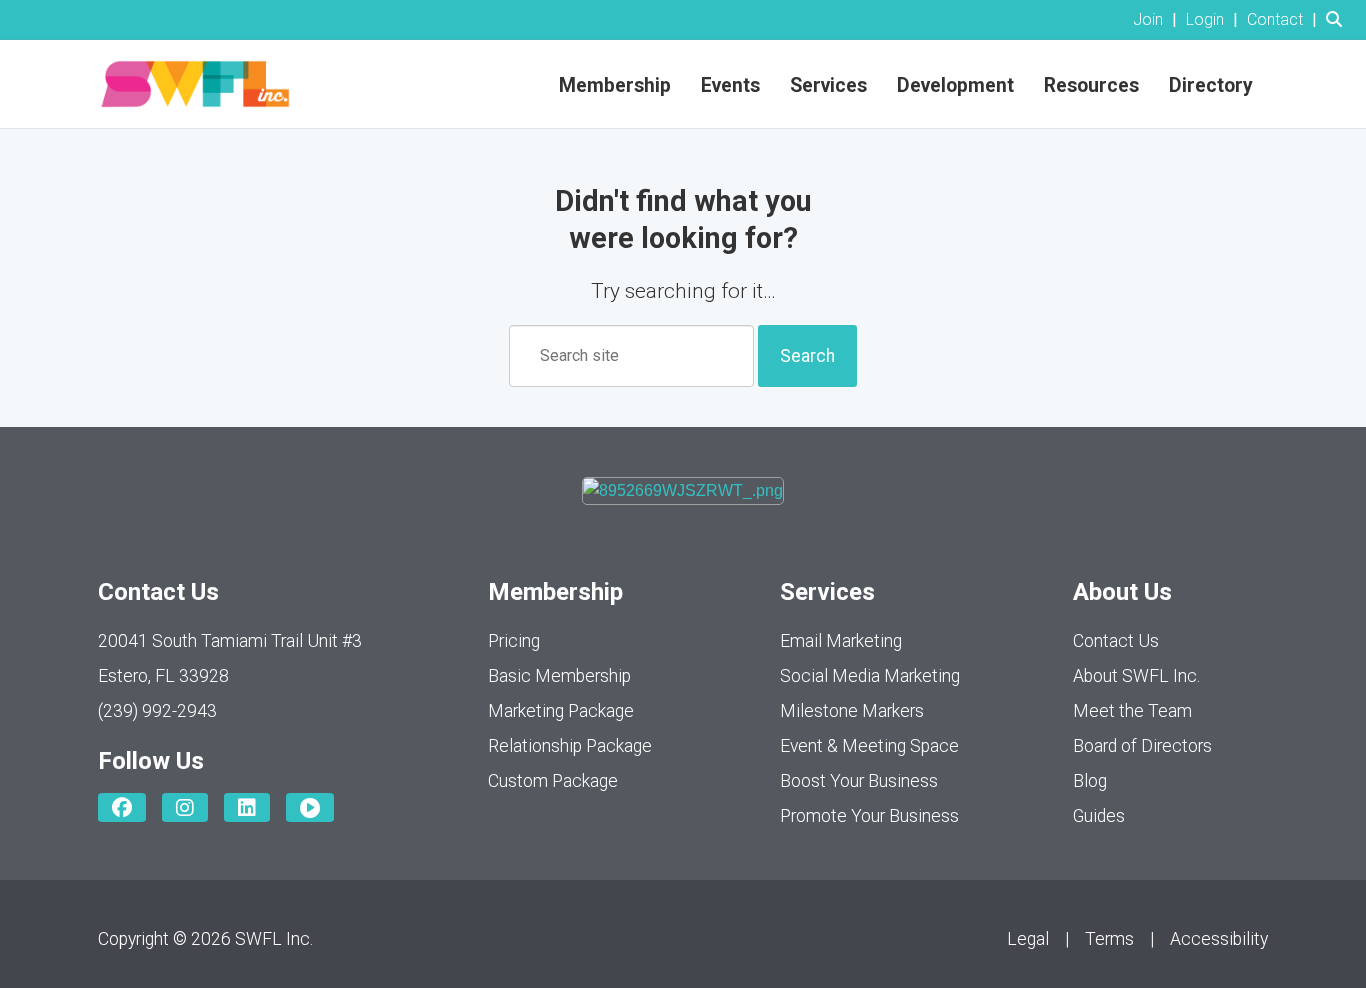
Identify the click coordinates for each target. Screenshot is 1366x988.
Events (730, 85)
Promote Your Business (869, 816)
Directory (1211, 85)
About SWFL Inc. (1136, 676)
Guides (1099, 816)
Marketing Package (561, 711)
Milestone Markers (852, 711)
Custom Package (553, 781)
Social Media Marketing (870, 676)
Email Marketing (841, 641)
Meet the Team (1132, 711)
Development (955, 85)
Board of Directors (1142, 746)
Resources (1091, 85)
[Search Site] (1338, 19)
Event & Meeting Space (869, 746)
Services (828, 85)
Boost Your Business (859, 781)
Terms (1109, 939)
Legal (1028, 939)
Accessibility (1219, 939)
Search (807, 356)
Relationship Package (570, 746)
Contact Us (1116, 641)
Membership (615, 85)
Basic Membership (559, 676)
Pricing (514, 641)
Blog (1090, 781)
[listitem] (1157, 19)
